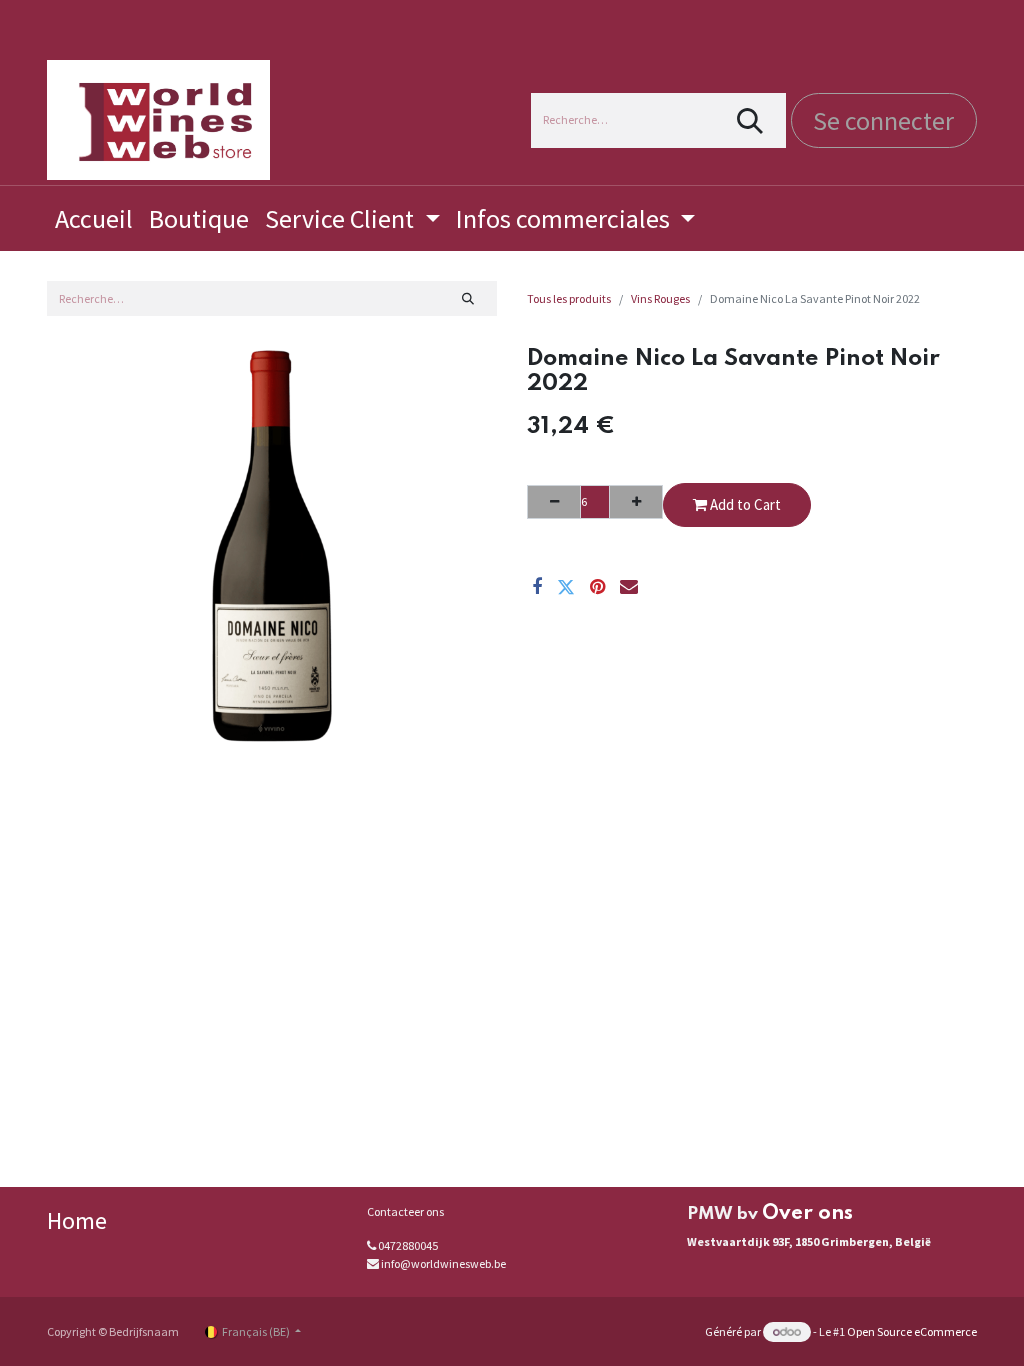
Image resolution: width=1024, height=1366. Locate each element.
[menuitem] (94, 218)
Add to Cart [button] (744, 504)
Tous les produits (569, 298)
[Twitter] (566, 587)
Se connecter (883, 120)
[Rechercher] (750, 120)
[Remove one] (554, 502)
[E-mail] (629, 587)
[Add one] (636, 502)
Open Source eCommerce (912, 1331)
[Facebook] (537, 587)
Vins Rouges (660, 298)
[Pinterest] (597, 587)
